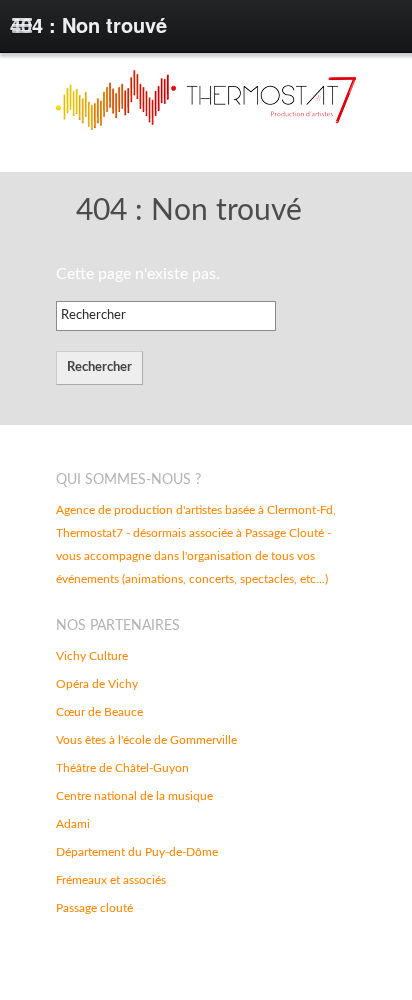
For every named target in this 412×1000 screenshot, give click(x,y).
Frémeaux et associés (111, 880)
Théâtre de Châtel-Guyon (122, 768)
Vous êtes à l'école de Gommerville (146, 740)
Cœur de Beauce (99, 712)
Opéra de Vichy (97, 684)
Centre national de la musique (134, 796)
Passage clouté (94, 908)
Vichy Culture (92, 656)
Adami (73, 824)
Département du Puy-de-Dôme (137, 852)
